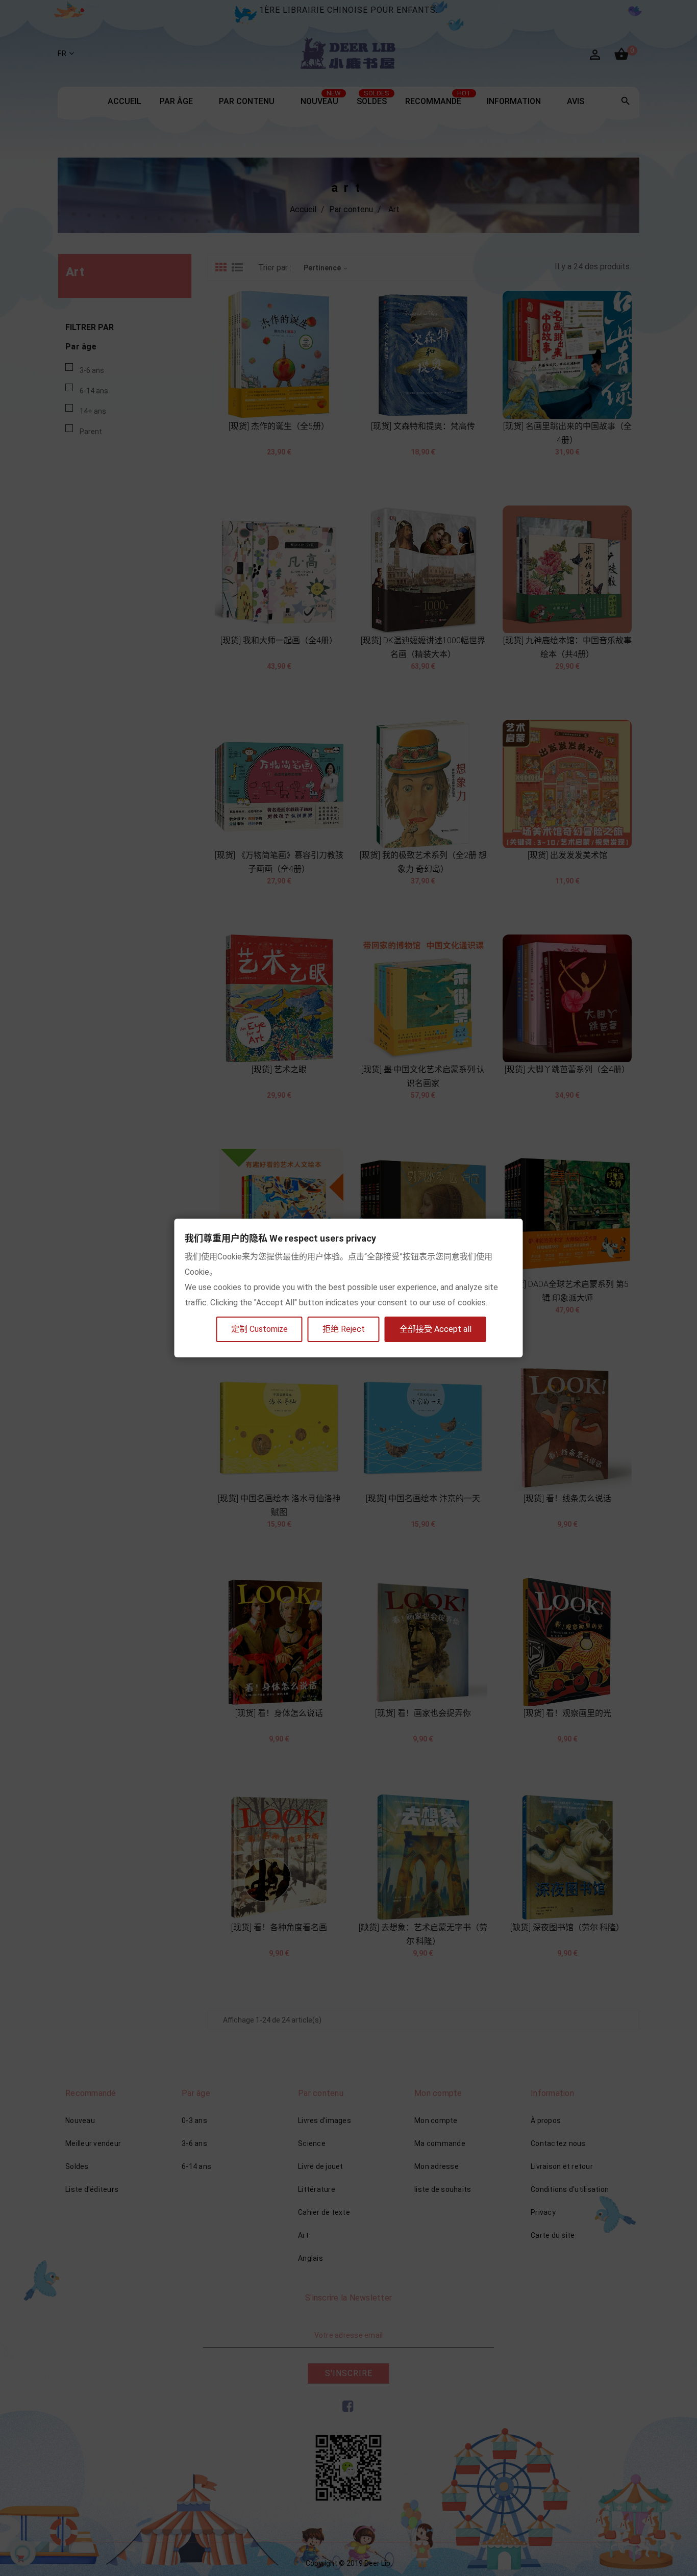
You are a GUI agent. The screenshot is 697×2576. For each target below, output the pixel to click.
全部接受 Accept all (435, 1329)
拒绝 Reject (344, 1329)
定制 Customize (259, 1329)
